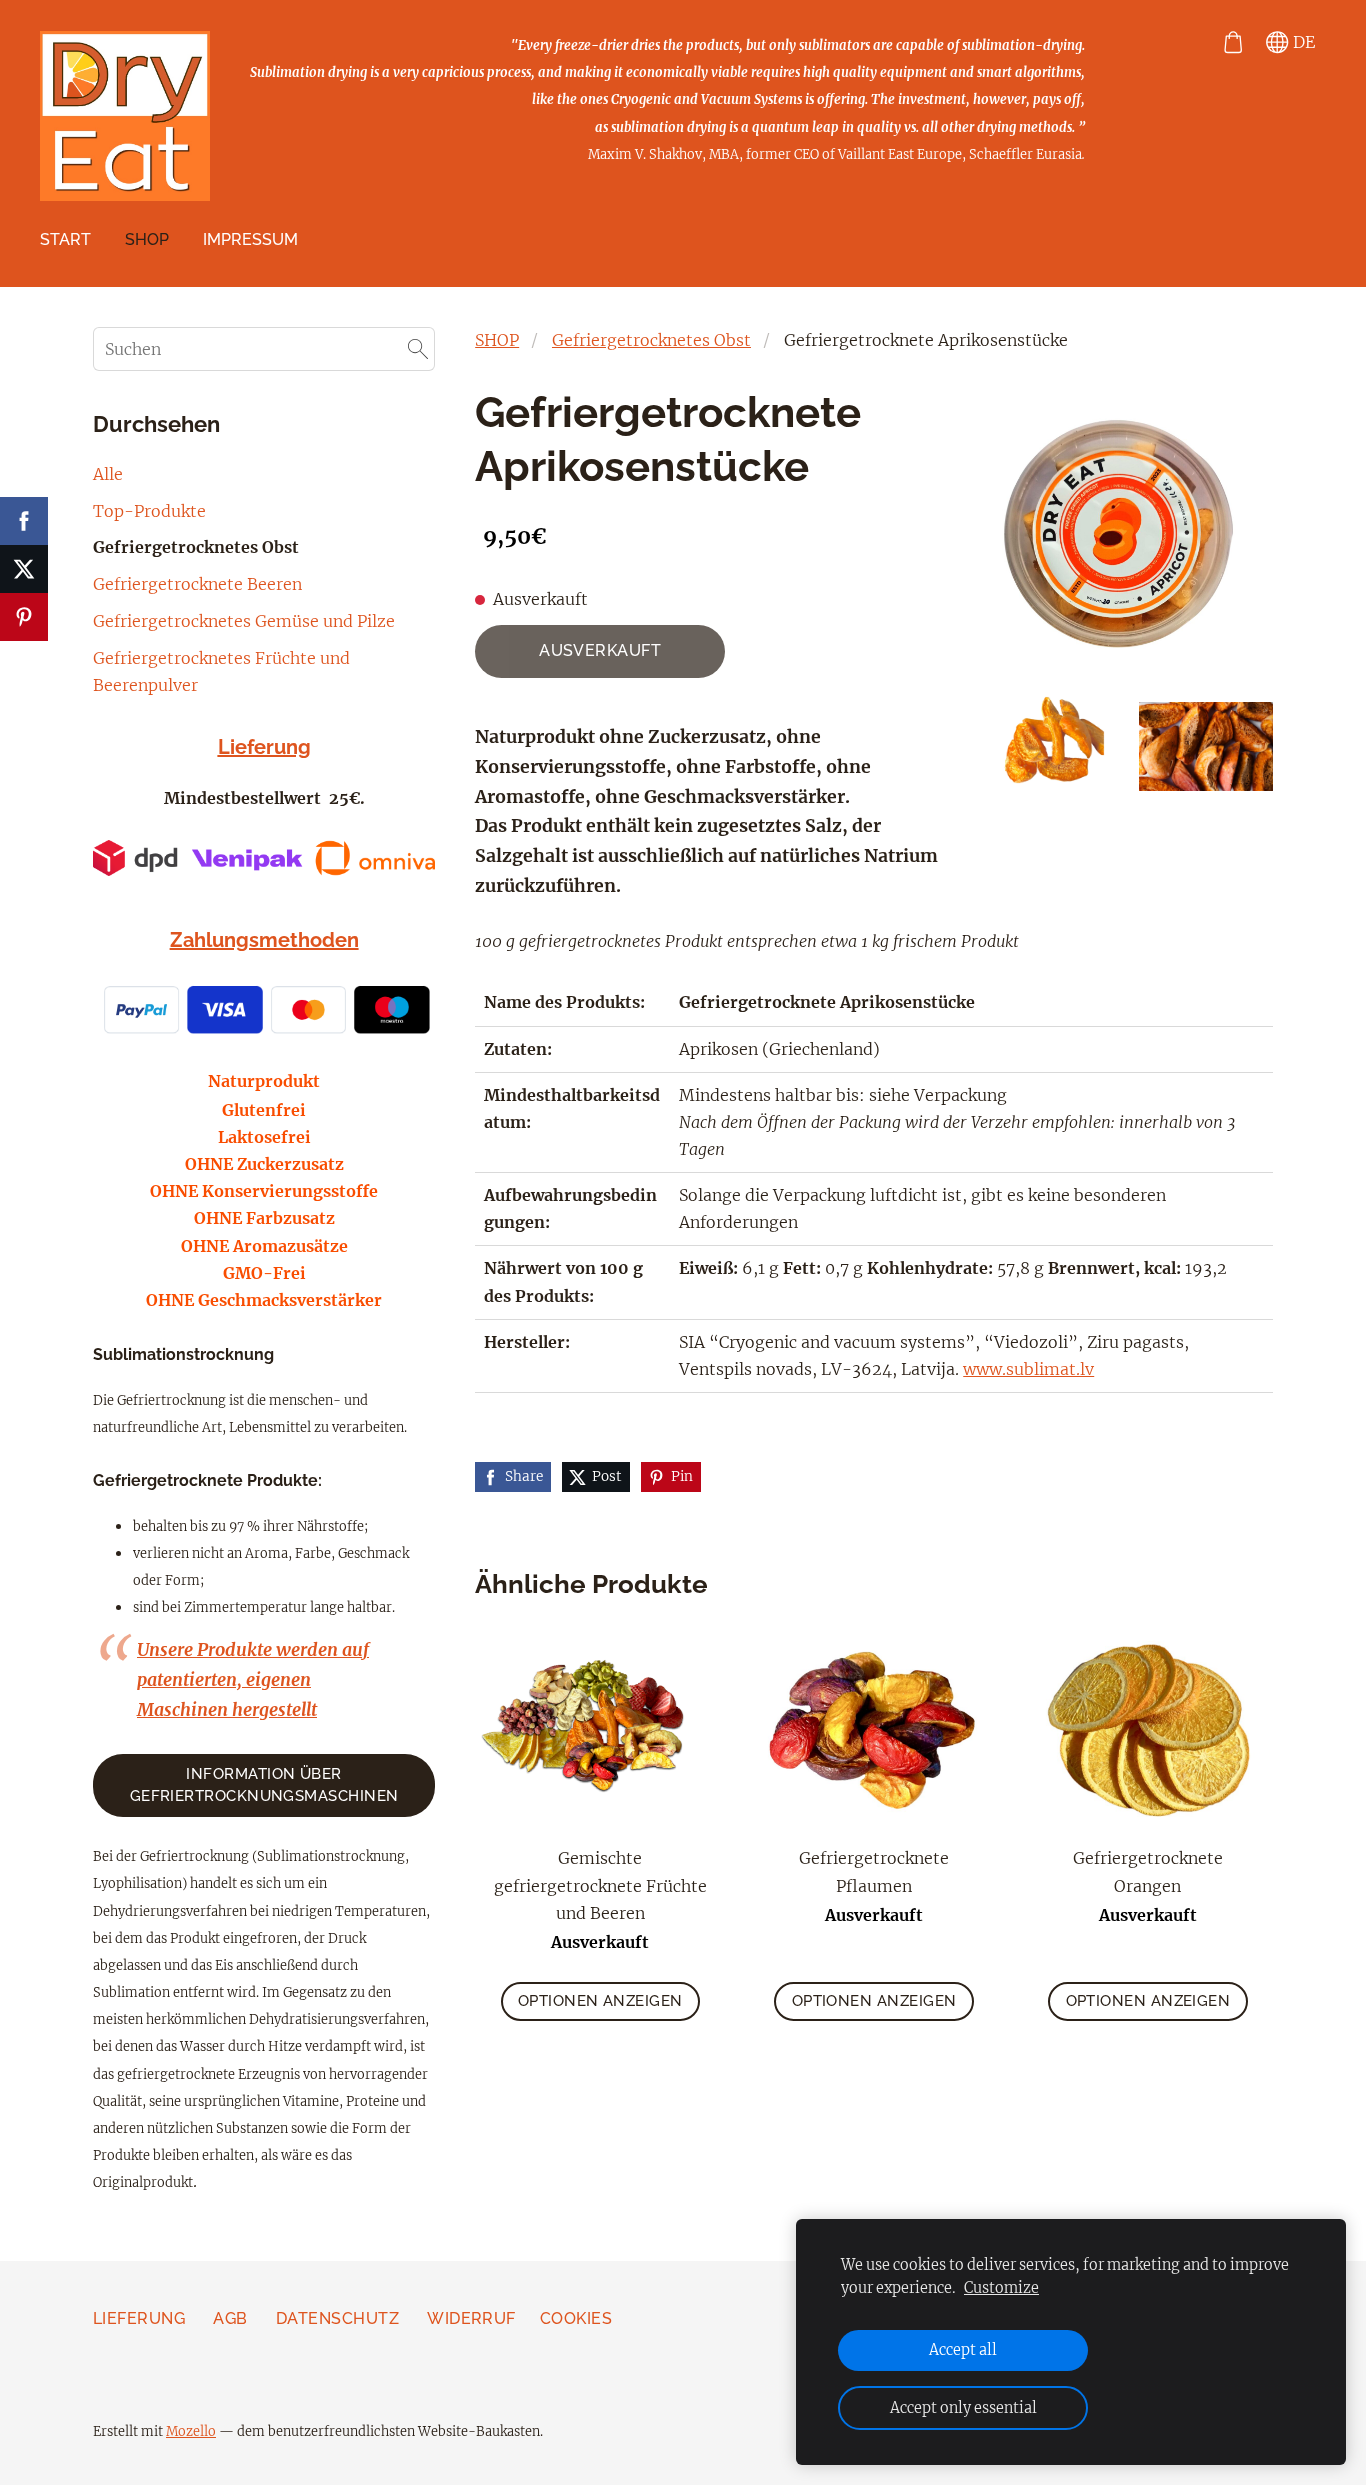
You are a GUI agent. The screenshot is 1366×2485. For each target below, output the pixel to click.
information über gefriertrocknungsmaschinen (264, 1785)
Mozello (191, 2431)
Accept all (963, 2350)
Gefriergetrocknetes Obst (651, 340)
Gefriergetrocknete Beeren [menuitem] (197, 584)
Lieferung (264, 747)
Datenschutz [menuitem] (337, 2318)
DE (1302, 42)
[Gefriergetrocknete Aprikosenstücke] (1053, 746)
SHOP (497, 340)
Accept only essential (963, 2408)
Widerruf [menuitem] (471, 2318)
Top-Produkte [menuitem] (149, 511)
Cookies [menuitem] (576, 2318)
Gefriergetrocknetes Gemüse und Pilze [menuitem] (244, 621)
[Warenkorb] (1232, 42)
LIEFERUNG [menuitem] (139, 2318)
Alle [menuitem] (108, 474)
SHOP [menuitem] (147, 239)
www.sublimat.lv (1028, 1369)
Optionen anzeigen (600, 2001)
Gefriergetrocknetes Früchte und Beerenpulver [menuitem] (221, 671)
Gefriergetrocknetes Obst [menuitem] (196, 547)
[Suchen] (418, 349)
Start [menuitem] (65, 239)
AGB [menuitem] (230, 2318)
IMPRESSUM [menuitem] (250, 239)
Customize (1001, 2288)
